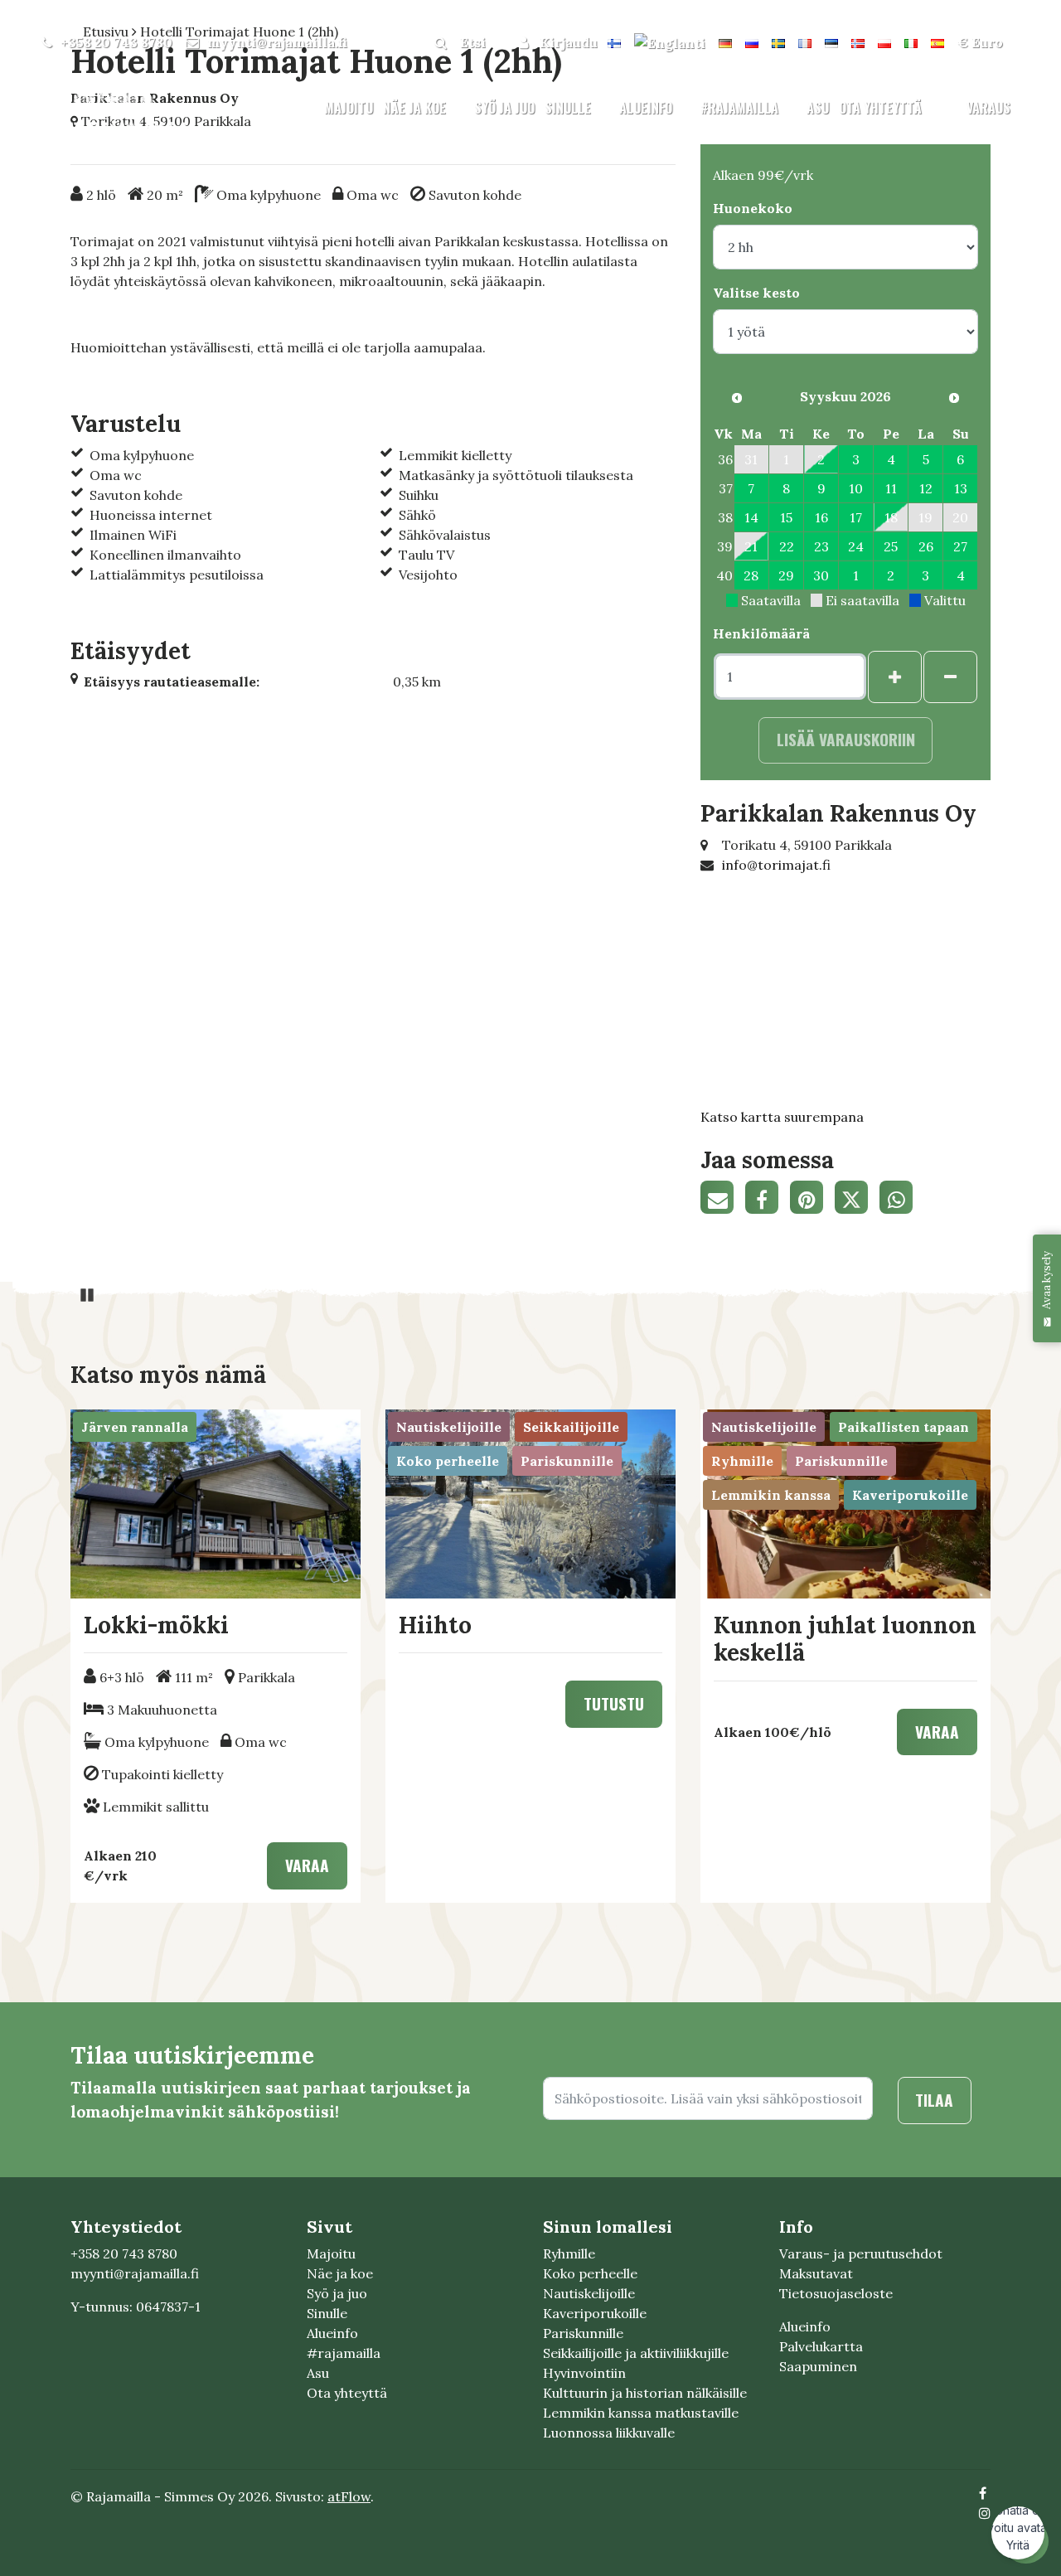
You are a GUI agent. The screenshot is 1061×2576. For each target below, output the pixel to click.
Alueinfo (647, 108)
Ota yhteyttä (880, 108)
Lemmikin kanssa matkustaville (641, 2413)
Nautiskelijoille (589, 2293)
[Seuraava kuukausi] (954, 398)
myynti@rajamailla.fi (277, 42)
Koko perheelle (590, 2273)
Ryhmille (569, 2253)
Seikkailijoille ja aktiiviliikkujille (636, 2353)
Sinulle (569, 108)
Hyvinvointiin (584, 2373)
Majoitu (349, 108)
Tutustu (614, 1703)
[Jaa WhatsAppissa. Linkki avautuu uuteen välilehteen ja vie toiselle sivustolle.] (900, 1200)
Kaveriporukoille (595, 2313)
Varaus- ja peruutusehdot (861, 2253)
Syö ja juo (504, 108)
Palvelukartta (821, 2346)
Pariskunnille (583, 2333)
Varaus (988, 108)
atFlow (349, 2496)
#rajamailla (741, 108)
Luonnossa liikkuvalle (609, 2433)
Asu (818, 108)
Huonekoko (753, 208)
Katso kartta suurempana (782, 1117)
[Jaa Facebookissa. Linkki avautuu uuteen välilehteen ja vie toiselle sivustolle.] (768, 1200)
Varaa (307, 1865)
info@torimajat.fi (776, 865)
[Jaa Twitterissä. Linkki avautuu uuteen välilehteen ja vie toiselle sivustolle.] (857, 1200)
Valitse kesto (756, 293)
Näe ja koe (416, 108)
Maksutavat (816, 2273)
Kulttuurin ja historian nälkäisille (645, 2393)
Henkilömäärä (761, 633)
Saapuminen (818, 2366)
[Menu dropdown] (457, 109)
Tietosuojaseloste (836, 2293)
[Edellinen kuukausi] (737, 398)
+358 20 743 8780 (116, 42)
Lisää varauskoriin (846, 739)
